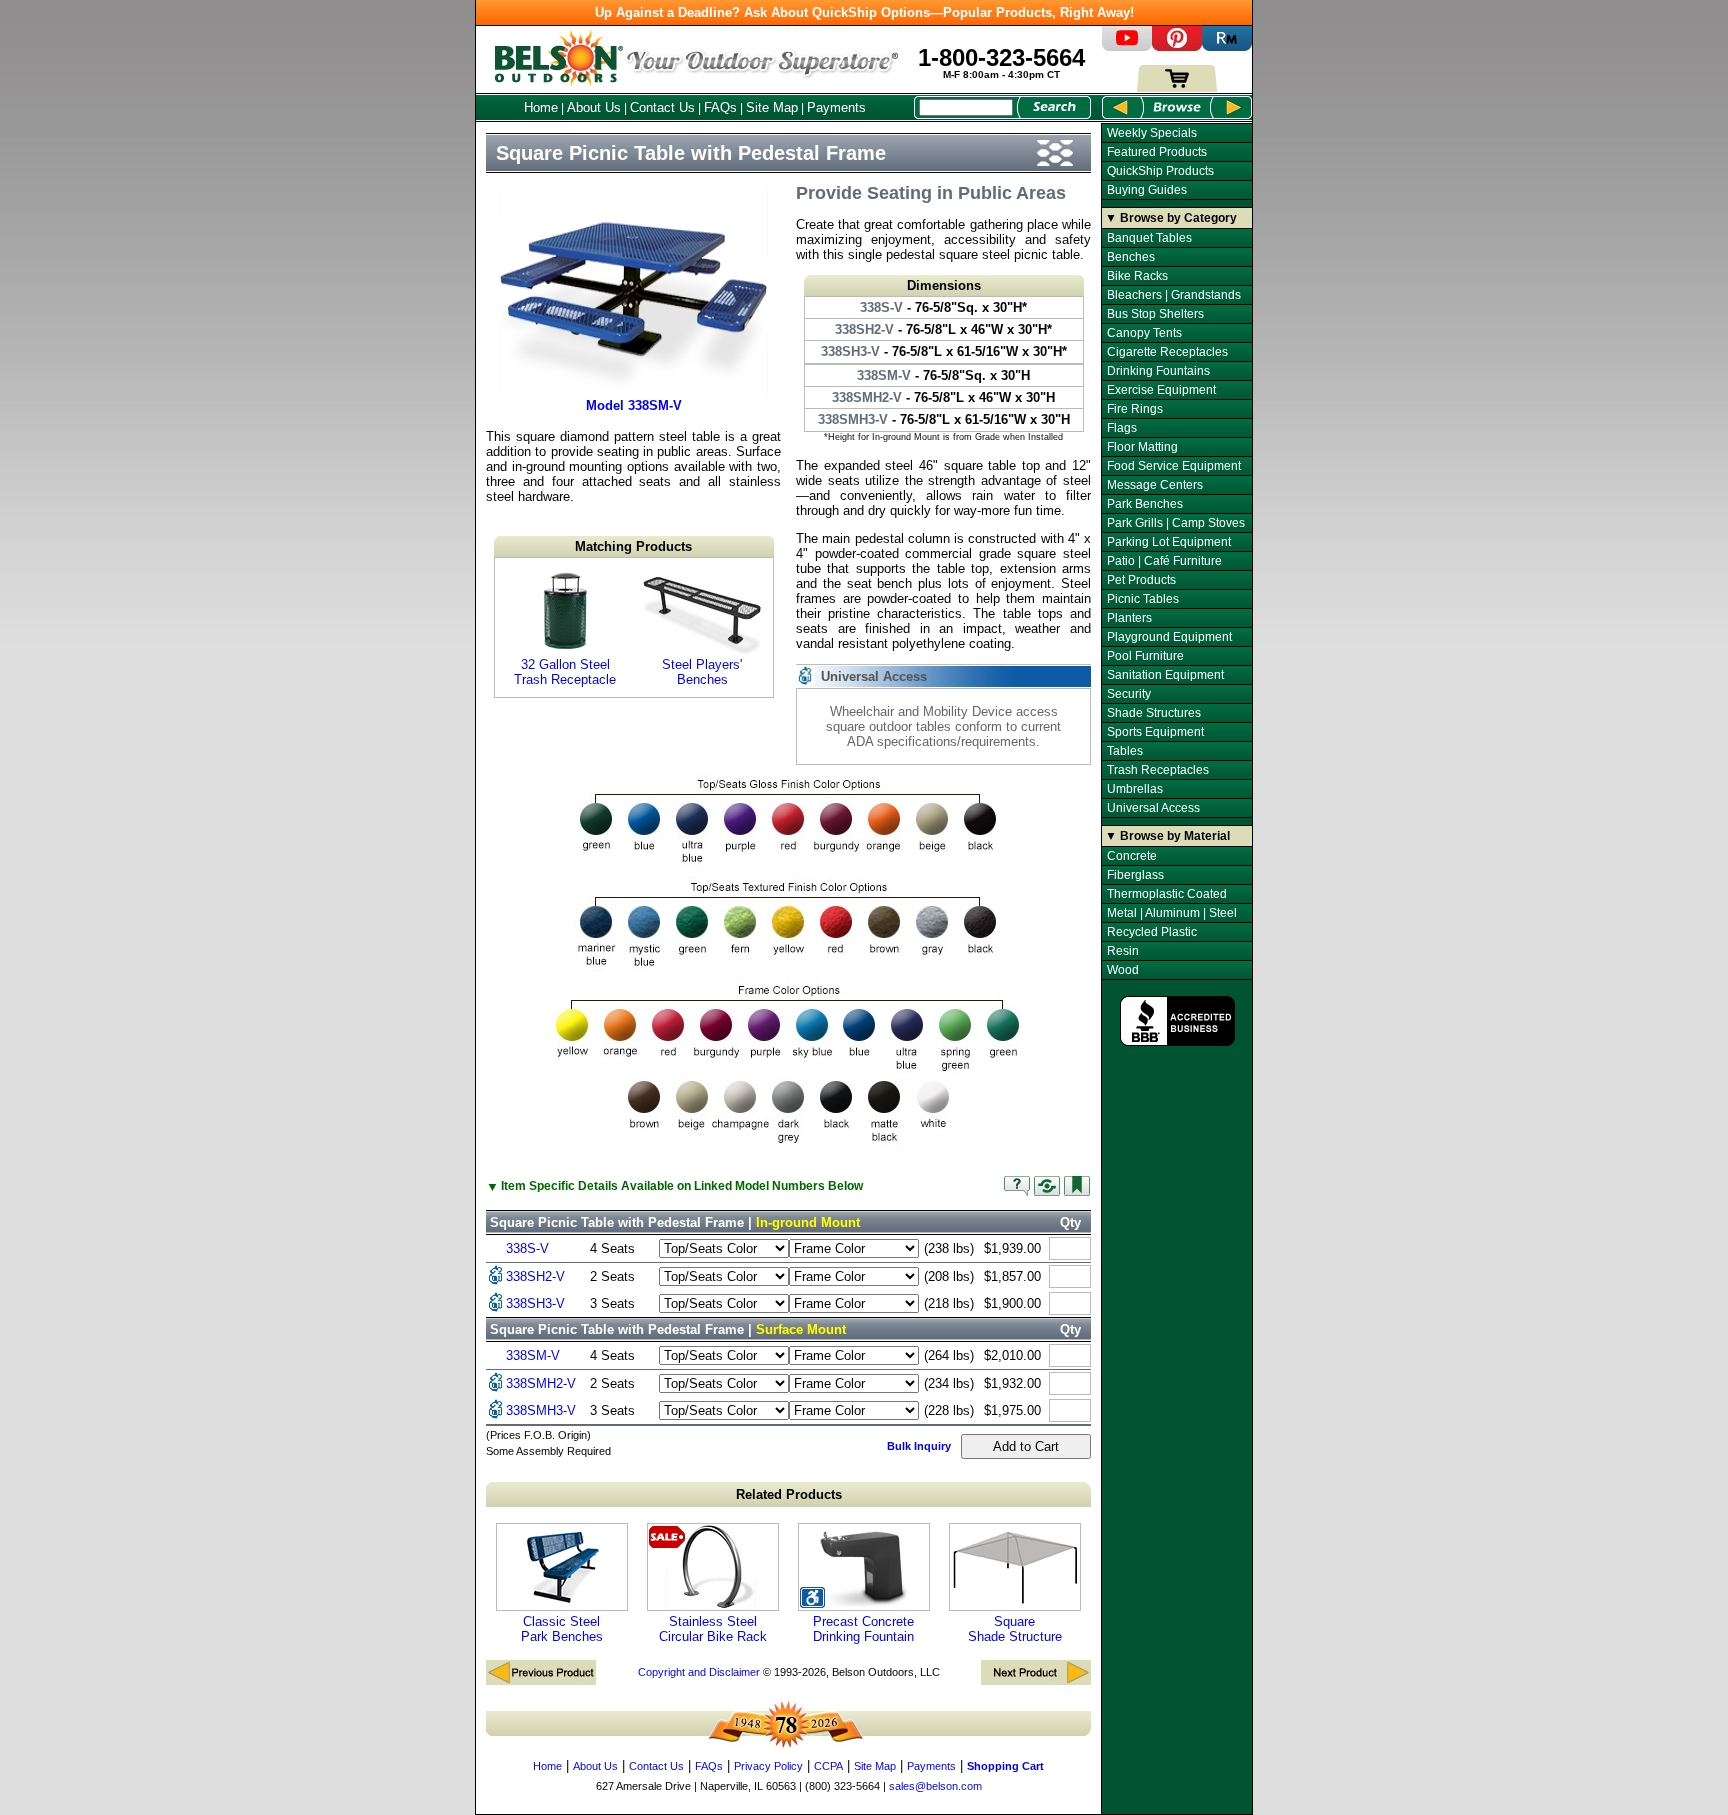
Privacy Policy (768, 1766)
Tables (1125, 751)
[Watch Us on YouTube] (1127, 46)
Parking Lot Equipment (1169, 542)
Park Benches (1145, 504)
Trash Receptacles (1158, 770)
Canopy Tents (1144, 333)
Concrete (1132, 856)
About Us (594, 107)
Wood (1123, 970)
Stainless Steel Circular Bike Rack (713, 1629)
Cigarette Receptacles (1167, 352)
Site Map (772, 107)
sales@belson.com (935, 1786)
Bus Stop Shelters (1155, 314)
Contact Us (662, 107)
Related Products (789, 1494)
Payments (836, 107)
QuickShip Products (1160, 171)
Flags (1122, 428)
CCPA (828, 1766)
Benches (1131, 257)
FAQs (720, 107)
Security (1129, 694)
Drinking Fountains (1158, 371)
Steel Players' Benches (702, 672)
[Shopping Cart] (1177, 87)
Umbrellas (1135, 789)
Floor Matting (1142, 447)
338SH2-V (535, 1276)
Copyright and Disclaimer (699, 1672)
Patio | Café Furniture (1164, 561)
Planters (1129, 618)
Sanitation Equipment (1165, 675)
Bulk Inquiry (919, 1446)
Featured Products (1157, 152)
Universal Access (1153, 808)
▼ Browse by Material (1167, 836)
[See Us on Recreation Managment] (1227, 46)
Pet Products (1141, 580)
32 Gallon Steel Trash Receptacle (565, 672)
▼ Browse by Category (1171, 218)
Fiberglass (1135, 875)
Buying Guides (1147, 190)
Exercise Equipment (1161, 390)
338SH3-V (535, 1303)
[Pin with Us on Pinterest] (1177, 46)
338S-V (527, 1248)
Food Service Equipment (1174, 466)
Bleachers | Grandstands (1174, 295)
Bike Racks (1137, 276)
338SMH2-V (541, 1383)
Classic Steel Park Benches (562, 1629)
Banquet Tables (1149, 238)
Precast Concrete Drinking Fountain (863, 1629)
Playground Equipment (1169, 637)
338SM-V (533, 1355)
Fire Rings (1135, 409)
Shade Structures (1154, 713)
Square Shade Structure (1015, 1629)
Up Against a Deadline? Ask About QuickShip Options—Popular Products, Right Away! (864, 12)
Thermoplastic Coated (1167, 894)
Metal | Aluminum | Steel (1172, 913)
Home (541, 107)
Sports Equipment (1155, 732)
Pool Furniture (1145, 656)
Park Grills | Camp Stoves (1176, 523)
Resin (1123, 951)
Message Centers (1155, 485)
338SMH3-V (541, 1410)
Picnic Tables (1143, 599)
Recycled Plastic (1152, 932)
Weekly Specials (1152, 133)
